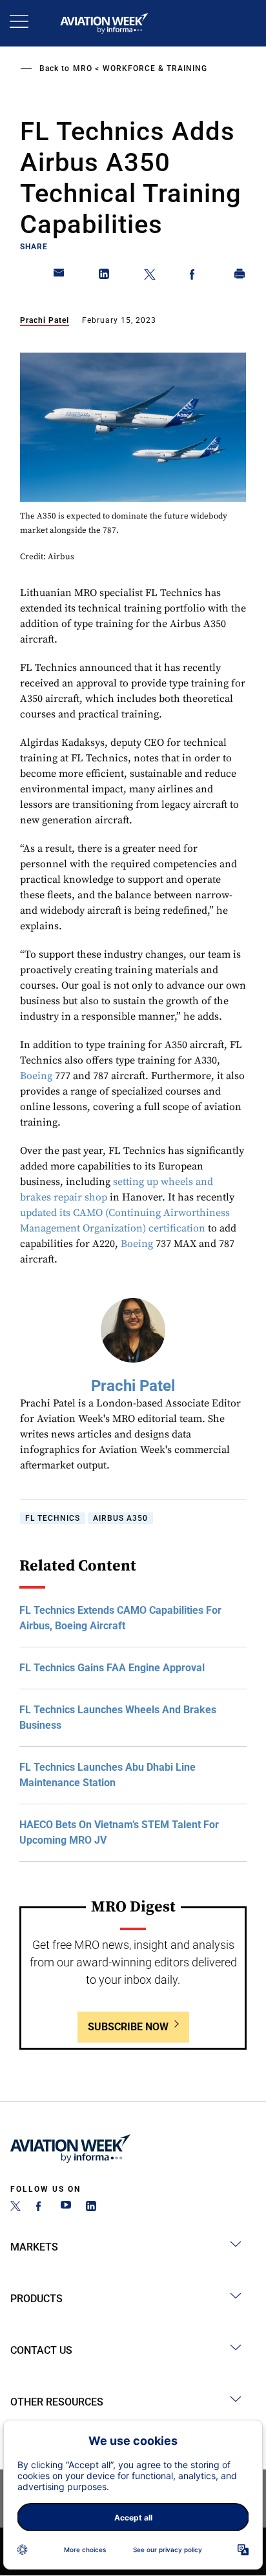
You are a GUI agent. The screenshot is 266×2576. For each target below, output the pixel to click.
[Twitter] (15, 2208)
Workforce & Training (155, 68)
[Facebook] (41, 2208)
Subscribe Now (128, 2027)
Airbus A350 (120, 1518)
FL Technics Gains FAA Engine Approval (112, 1668)
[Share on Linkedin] (105, 276)
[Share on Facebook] (195, 276)
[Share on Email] (59, 276)
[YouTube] (66, 2208)
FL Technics (53, 1518)
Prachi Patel (45, 320)
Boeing (36, 1076)
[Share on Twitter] (150, 276)
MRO (83, 68)
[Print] (240, 276)
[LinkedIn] (91, 2208)
